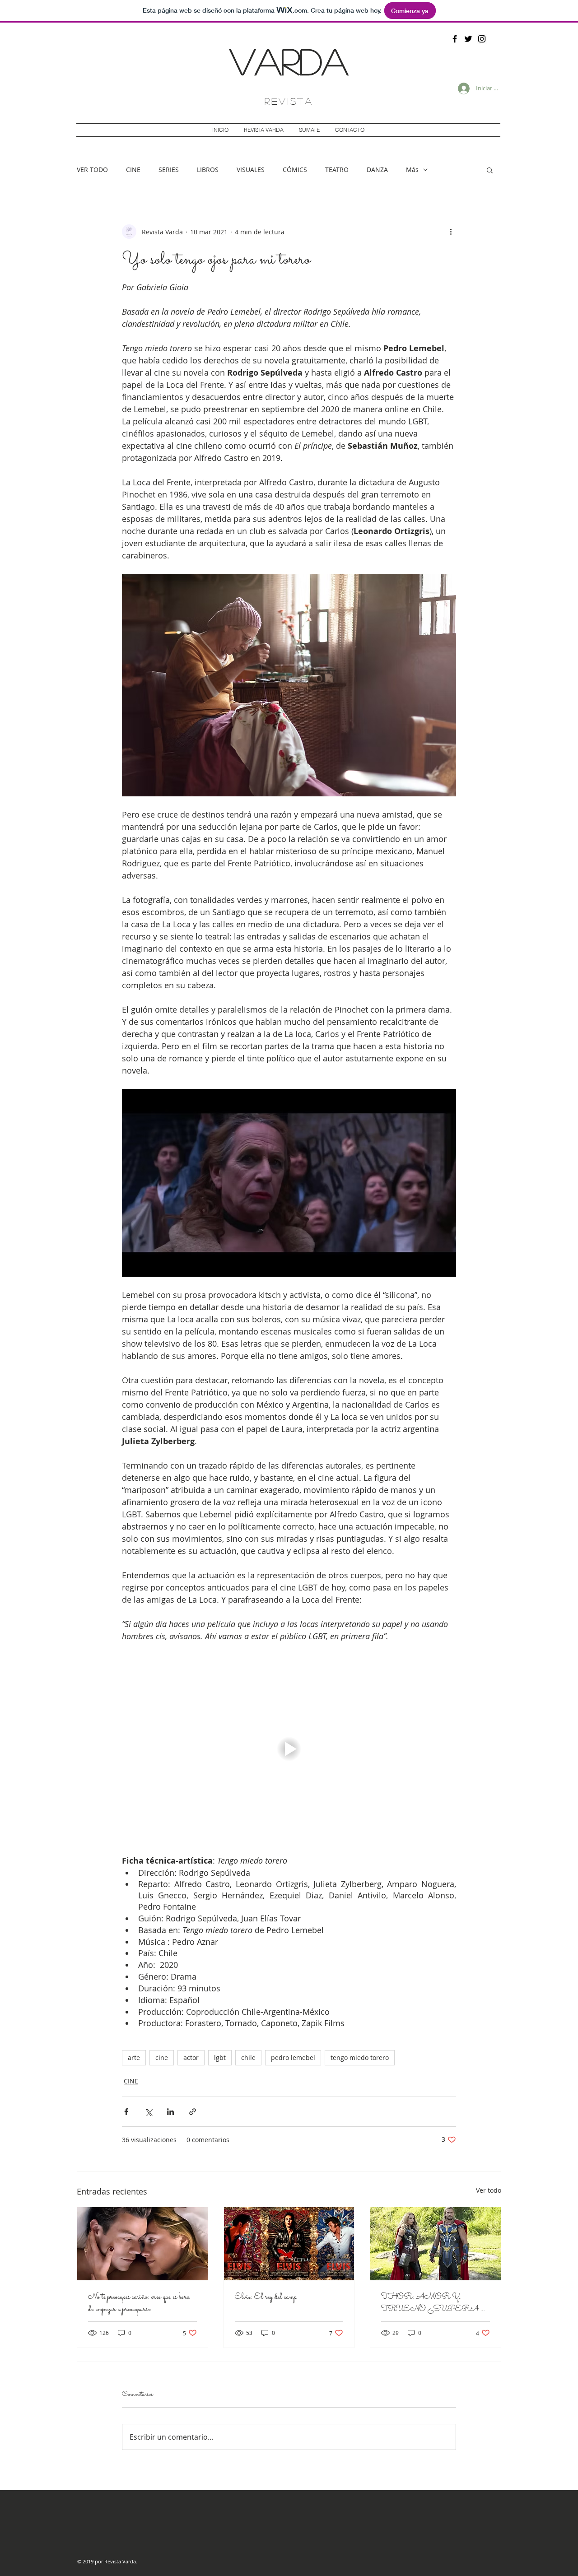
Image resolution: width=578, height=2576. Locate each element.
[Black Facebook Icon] (455, 39)
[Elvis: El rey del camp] (289, 2244)
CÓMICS (295, 170)
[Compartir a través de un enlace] (193, 2112)
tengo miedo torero (360, 2058)
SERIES (169, 170)
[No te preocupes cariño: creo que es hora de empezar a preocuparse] (142, 2244)
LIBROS (208, 170)
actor (191, 2058)
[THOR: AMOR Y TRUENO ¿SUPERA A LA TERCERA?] (436, 2244)
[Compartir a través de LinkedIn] (170, 2112)
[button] (490, 170)
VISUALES (251, 170)
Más (412, 170)
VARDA (289, 60)
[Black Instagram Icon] (482, 39)
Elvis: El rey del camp (266, 2297)
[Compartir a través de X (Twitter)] (148, 2112)
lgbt (220, 2058)
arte (134, 2058)
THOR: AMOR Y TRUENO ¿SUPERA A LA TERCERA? (435, 2303)
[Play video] (289, 1748)
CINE (133, 170)
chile (248, 2058)
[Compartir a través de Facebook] (126, 2112)
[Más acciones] (451, 232)
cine (162, 2058)
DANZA (377, 170)
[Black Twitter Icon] (468, 39)
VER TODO (92, 170)
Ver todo (489, 2190)
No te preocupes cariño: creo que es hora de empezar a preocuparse (139, 2303)
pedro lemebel (293, 2058)
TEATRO (337, 170)
